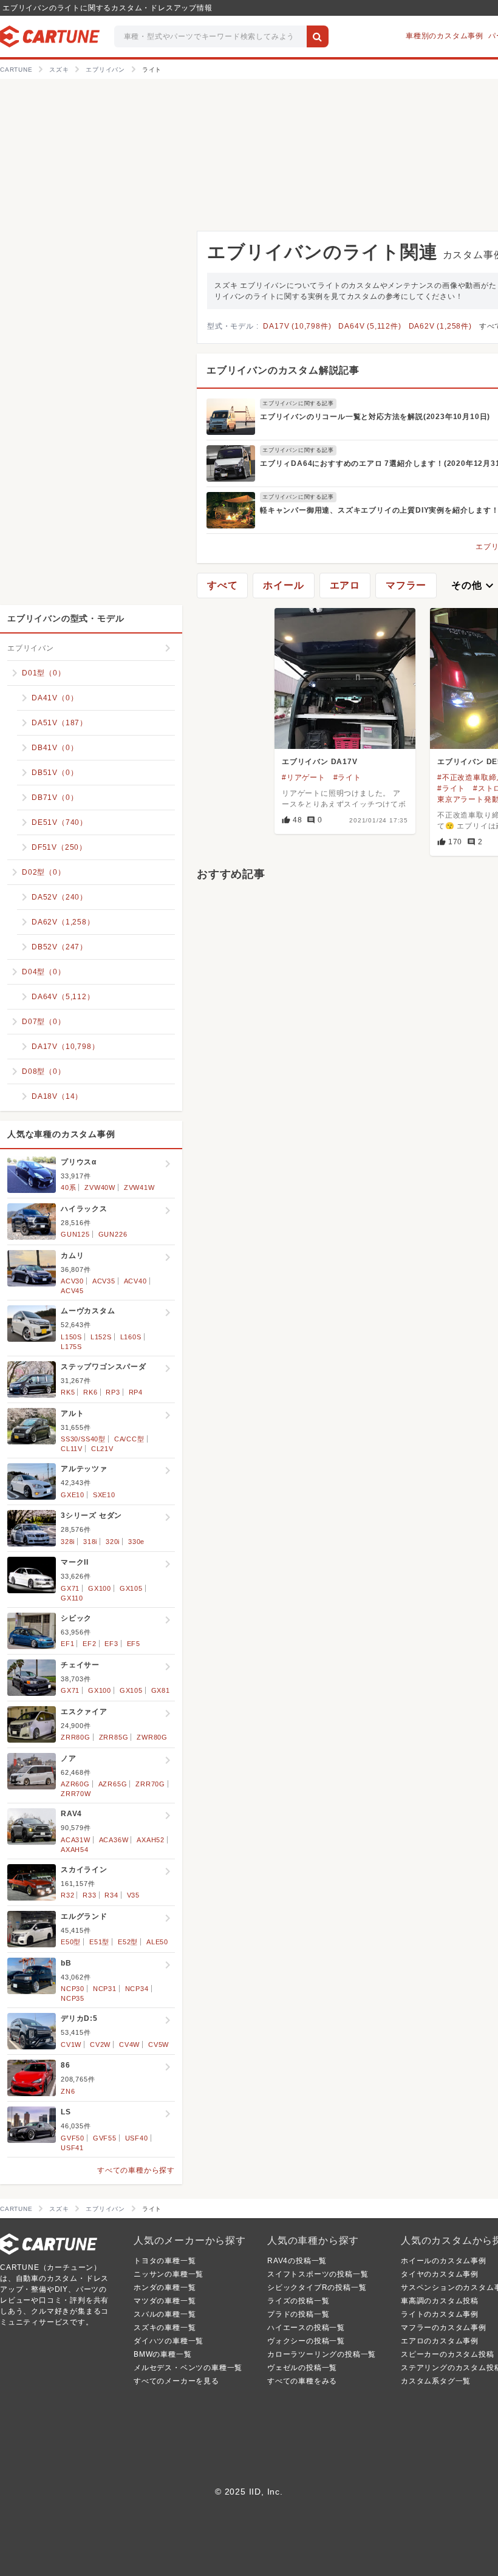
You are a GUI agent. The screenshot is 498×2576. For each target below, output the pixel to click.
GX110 (72, 1598)
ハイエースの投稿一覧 (306, 2328)
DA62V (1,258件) (440, 326)
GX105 (131, 1588)
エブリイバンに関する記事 (298, 403)
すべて (222, 585)
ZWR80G (152, 1737)
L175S (71, 1347)
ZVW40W (100, 1187)
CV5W (159, 2045)
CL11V (72, 1449)
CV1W (71, 2045)
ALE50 (157, 1942)
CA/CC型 (129, 1439)
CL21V (102, 1449)
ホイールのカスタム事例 (444, 2261)
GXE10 (73, 1495)
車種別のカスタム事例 (445, 36)
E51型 (99, 1942)
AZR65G (113, 1784)
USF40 (137, 2138)
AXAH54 (75, 1850)
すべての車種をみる (302, 2381)
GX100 (100, 1588)
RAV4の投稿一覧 (297, 2261)
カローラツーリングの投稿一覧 (322, 2354)
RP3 (113, 1392)
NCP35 (73, 1998)
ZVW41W (139, 1187)
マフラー (406, 585)
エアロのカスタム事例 (440, 2341)
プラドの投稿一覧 (298, 2314)
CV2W (100, 2045)
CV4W (129, 2045)
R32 (67, 1895)
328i (68, 1542)
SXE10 (104, 1495)
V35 (133, 1895)
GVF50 (73, 2138)
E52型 (128, 1942)
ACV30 (72, 1281)
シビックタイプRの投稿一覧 (317, 2287)
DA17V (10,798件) (297, 326)
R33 (89, 1895)
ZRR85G (114, 1737)
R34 (111, 1895)
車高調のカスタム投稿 (440, 2301)
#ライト (347, 777)
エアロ (345, 585)
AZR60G (75, 1784)
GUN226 (113, 1234)
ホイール (283, 585)
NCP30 (73, 1989)
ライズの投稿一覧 (298, 2301)
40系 (68, 1187)
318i (90, 1542)
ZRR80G (76, 1737)
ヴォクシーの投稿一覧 (306, 2341)
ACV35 (104, 1281)
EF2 (89, 1644)
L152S (101, 1337)
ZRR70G (150, 1784)
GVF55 (105, 2138)
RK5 (68, 1392)
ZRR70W (76, 1794)
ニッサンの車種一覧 (169, 2274)
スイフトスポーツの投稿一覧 (318, 2274)
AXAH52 (151, 1840)
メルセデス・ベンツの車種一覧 (188, 2368)
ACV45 (72, 1291)
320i (113, 1542)
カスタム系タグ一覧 (436, 2381)
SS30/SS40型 (83, 1439)
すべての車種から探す (136, 2170)
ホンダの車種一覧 (165, 2287)
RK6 (90, 1392)
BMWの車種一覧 (162, 2354)
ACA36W (114, 1840)
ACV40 (135, 1281)
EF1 (67, 1644)
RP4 (136, 1392)
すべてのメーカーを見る (176, 2381)
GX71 (70, 1588)
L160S (131, 1337)
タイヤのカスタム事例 (440, 2274)
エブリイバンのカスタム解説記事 (283, 370)
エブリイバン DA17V (320, 762)
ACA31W (76, 1840)
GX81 (161, 1690)
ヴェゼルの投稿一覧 (302, 2368)
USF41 (72, 2148)
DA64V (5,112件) (370, 326)
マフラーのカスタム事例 (444, 2328)
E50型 (71, 1942)
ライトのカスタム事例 (440, 2314)
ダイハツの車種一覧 (169, 2341)
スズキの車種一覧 (165, 2328)
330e (136, 1542)
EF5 (134, 1644)
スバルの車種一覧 (165, 2314)
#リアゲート (304, 777)
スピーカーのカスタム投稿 (448, 2354)
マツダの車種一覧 (165, 2301)
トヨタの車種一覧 (165, 2261)
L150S (71, 1337)
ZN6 (68, 2091)
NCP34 (137, 1989)
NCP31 (105, 1989)
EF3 (111, 1644)
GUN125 (75, 1234)
